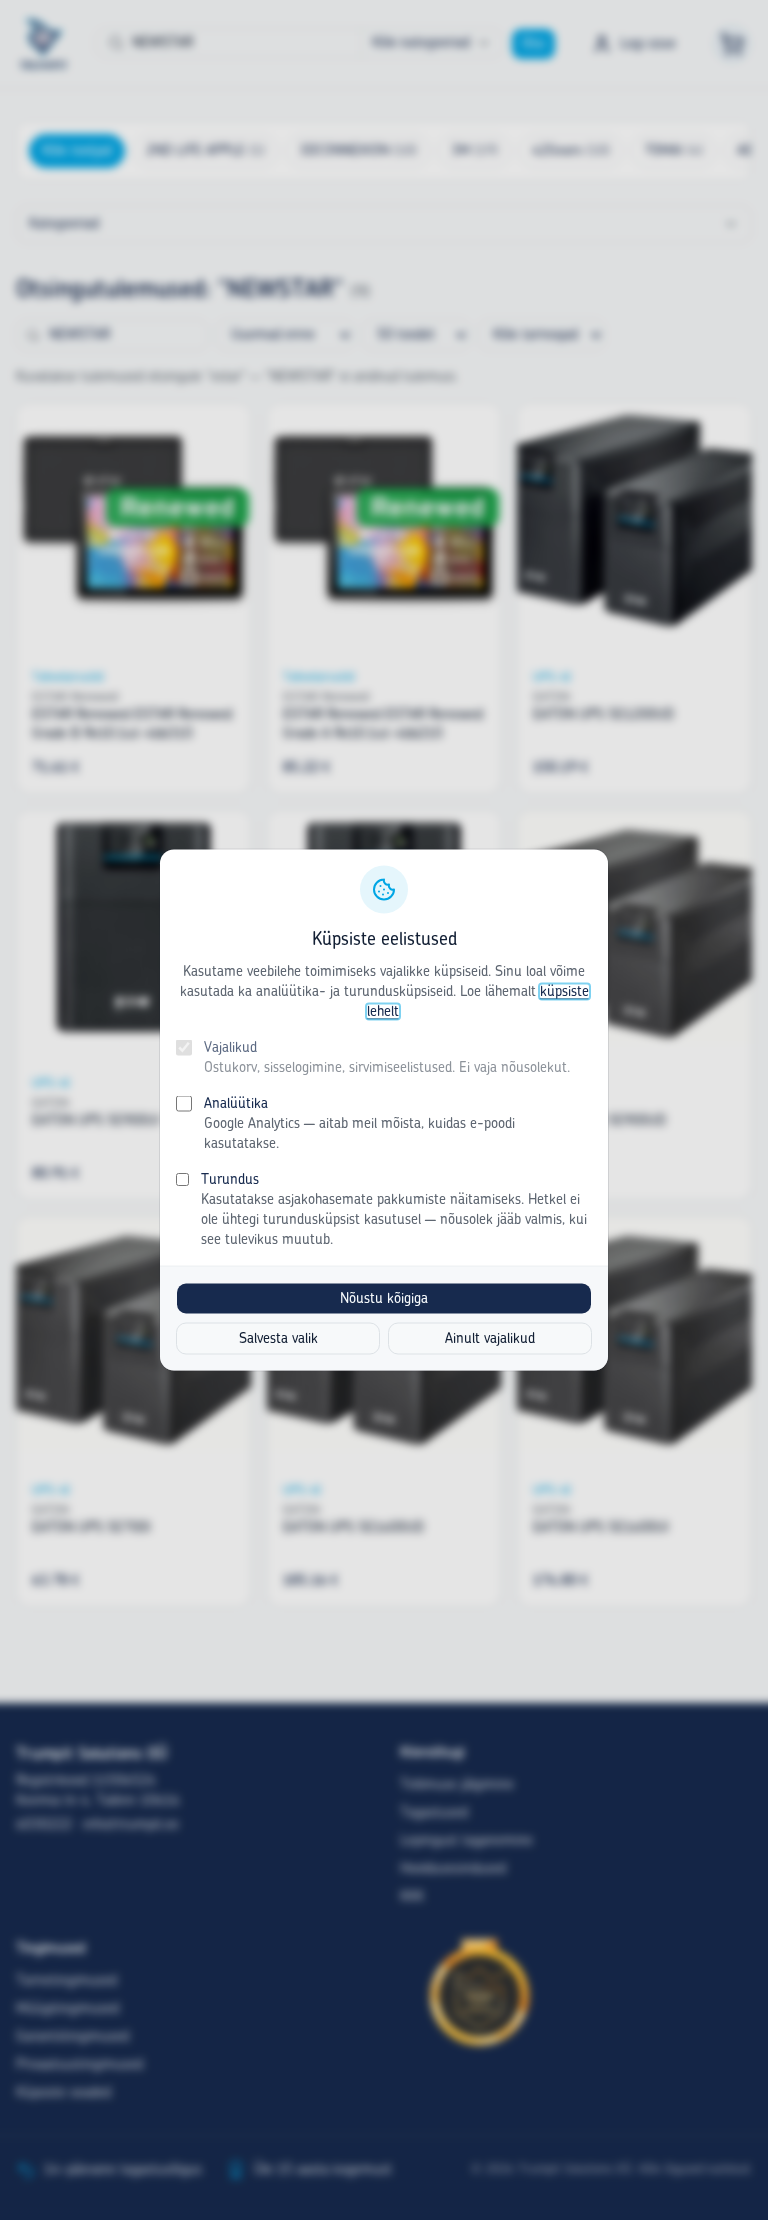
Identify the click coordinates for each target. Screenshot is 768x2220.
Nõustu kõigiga (384, 1299)
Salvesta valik (278, 1339)
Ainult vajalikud (490, 1339)
